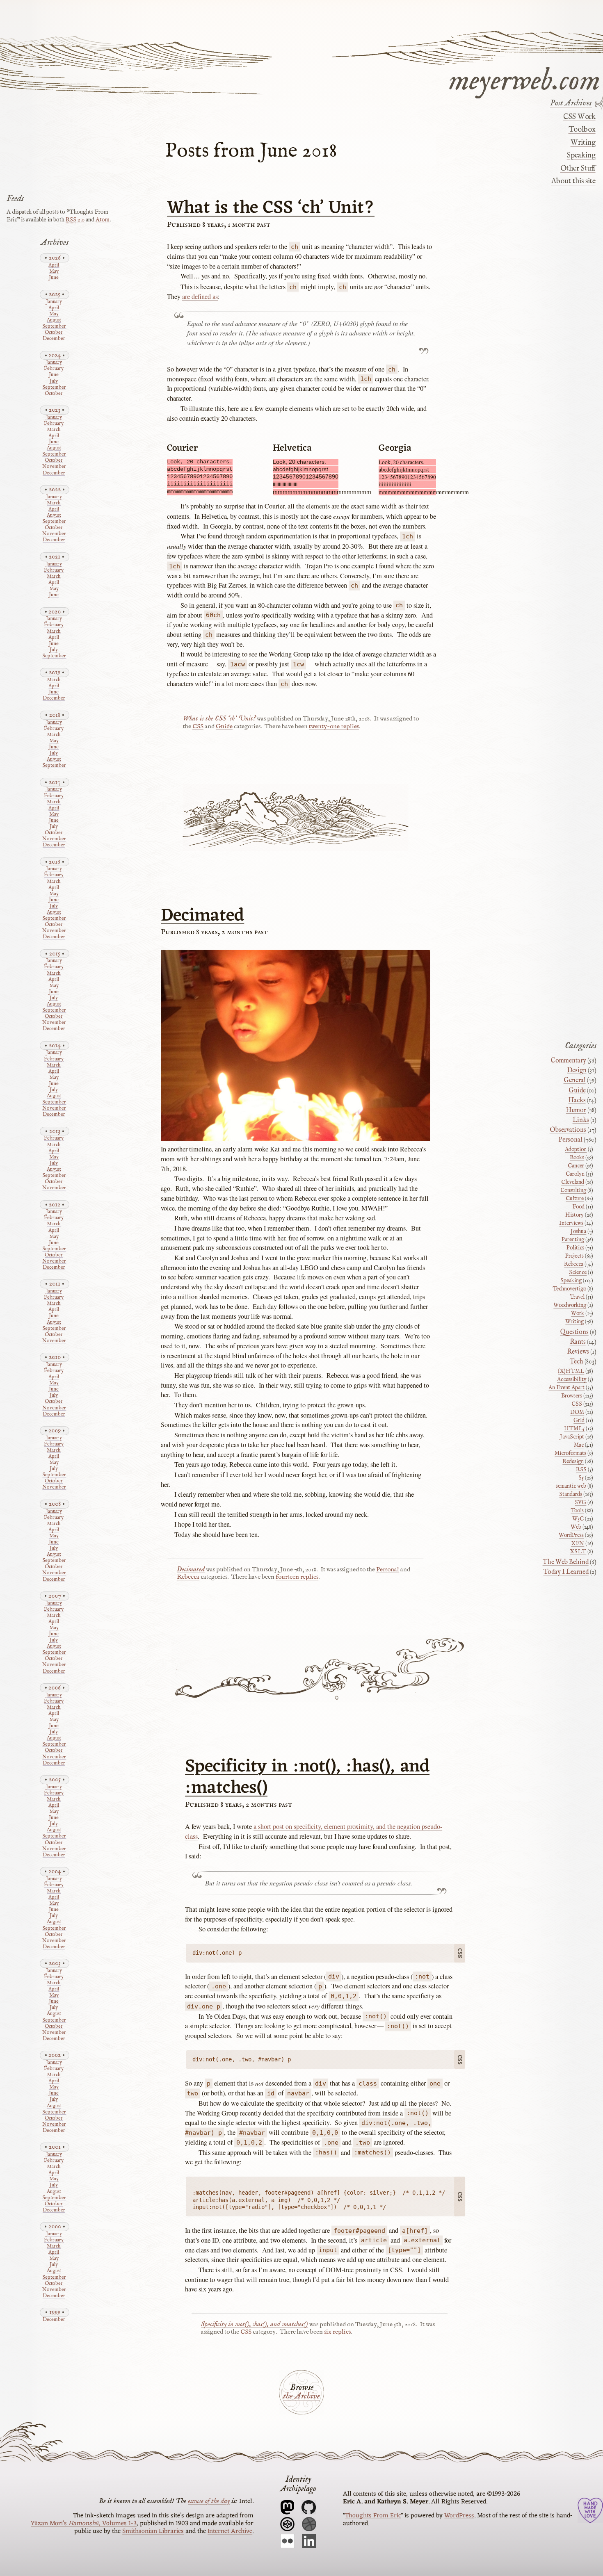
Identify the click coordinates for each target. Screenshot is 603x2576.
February (54, 369)
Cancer (576, 1166)
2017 (55, 782)
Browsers (572, 1396)
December (54, 339)
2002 (55, 2055)
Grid (579, 1420)
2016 (55, 862)
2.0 (75, 220)
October (54, 333)
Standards (571, 1494)
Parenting (573, 1240)
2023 (55, 410)
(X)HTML (571, 1371)
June (54, 278)
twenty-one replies (334, 727)
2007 (55, 1596)
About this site (573, 181)
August (54, 320)
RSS (581, 1470)
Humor (576, 1110)
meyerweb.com (524, 79)
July (54, 382)
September (54, 327)
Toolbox (582, 130)
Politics (575, 1248)
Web (576, 1527)
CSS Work (579, 117)
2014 (55, 1045)
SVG (580, 1502)
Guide (224, 727)
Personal (388, 1570)
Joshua (578, 1231)
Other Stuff (578, 169)
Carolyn (575, 1174)
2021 (55, 557)
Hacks (577, 1101)
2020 (55, 612)
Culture (575, 1199)
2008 (55, 1504)
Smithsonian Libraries (153, 2531)
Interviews (571, 1223)
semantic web (571, 1486)
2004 (55, 1871)
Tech (577, 1362)
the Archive (301, 2396)
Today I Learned (566, 1572)
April (54, 266)
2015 (55, 954)
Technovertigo (569, 1289)
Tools (577, 1511)
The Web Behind (566, 1562)
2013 (55, 1131)
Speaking (581, 155)
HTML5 (574, 1429)
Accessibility (572, 1379)
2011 (55, 1284)
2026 (55, 258)
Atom (103, 220)
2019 (55, 672)
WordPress (571, 1535)
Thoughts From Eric (373, 2516)
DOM (577, 1412)
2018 (55, 715)
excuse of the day (209, 2501)
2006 (55, 1688)
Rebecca (188, 1577)
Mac (579, 1445)
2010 (55, 1357)
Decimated (202, 916)
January (54, 302)
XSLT (578, 1552)
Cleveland (573, 1182)
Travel (577, 1297)
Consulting (573, 1190)
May (54, 272)
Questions (574, 1332)
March (54, 430)
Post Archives (571, 103)
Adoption (576, 1149)
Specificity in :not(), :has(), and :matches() (307, 1778)
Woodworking (570, 1305)
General (575, 1081)
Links (581, 1120)
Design (577, 1071)
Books (577, 1158)
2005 (55, 1779)
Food (578, 1207)
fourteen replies (297, 1577)
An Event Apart (566, 1388)
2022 (55, 489)
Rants (578, 1342)
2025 (55, 294)
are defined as (200, 296)
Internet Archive (230, 2531)
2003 (55, 1963)
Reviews (578, 1352)
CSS (198, 727)
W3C (578, 1519)
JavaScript (572, 1437)
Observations (568, 1130)
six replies (337, 2332)
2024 (55, 355)
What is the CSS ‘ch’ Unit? (271, 208)
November (54, 467)
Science (578, 1272)
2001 (55, 2147)
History (574, 1215)
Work (578, 1313)
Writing (583, 143)
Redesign (573, 1461)
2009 (55, 1430)
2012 (55, 1205)
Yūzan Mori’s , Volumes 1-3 (84, 2524)
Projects (574, 1256)
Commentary (569, 1061)
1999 (55, 2312)
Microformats (570, 1453)
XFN (578, 1543)
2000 (55, 2226)
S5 (581, 1478)
